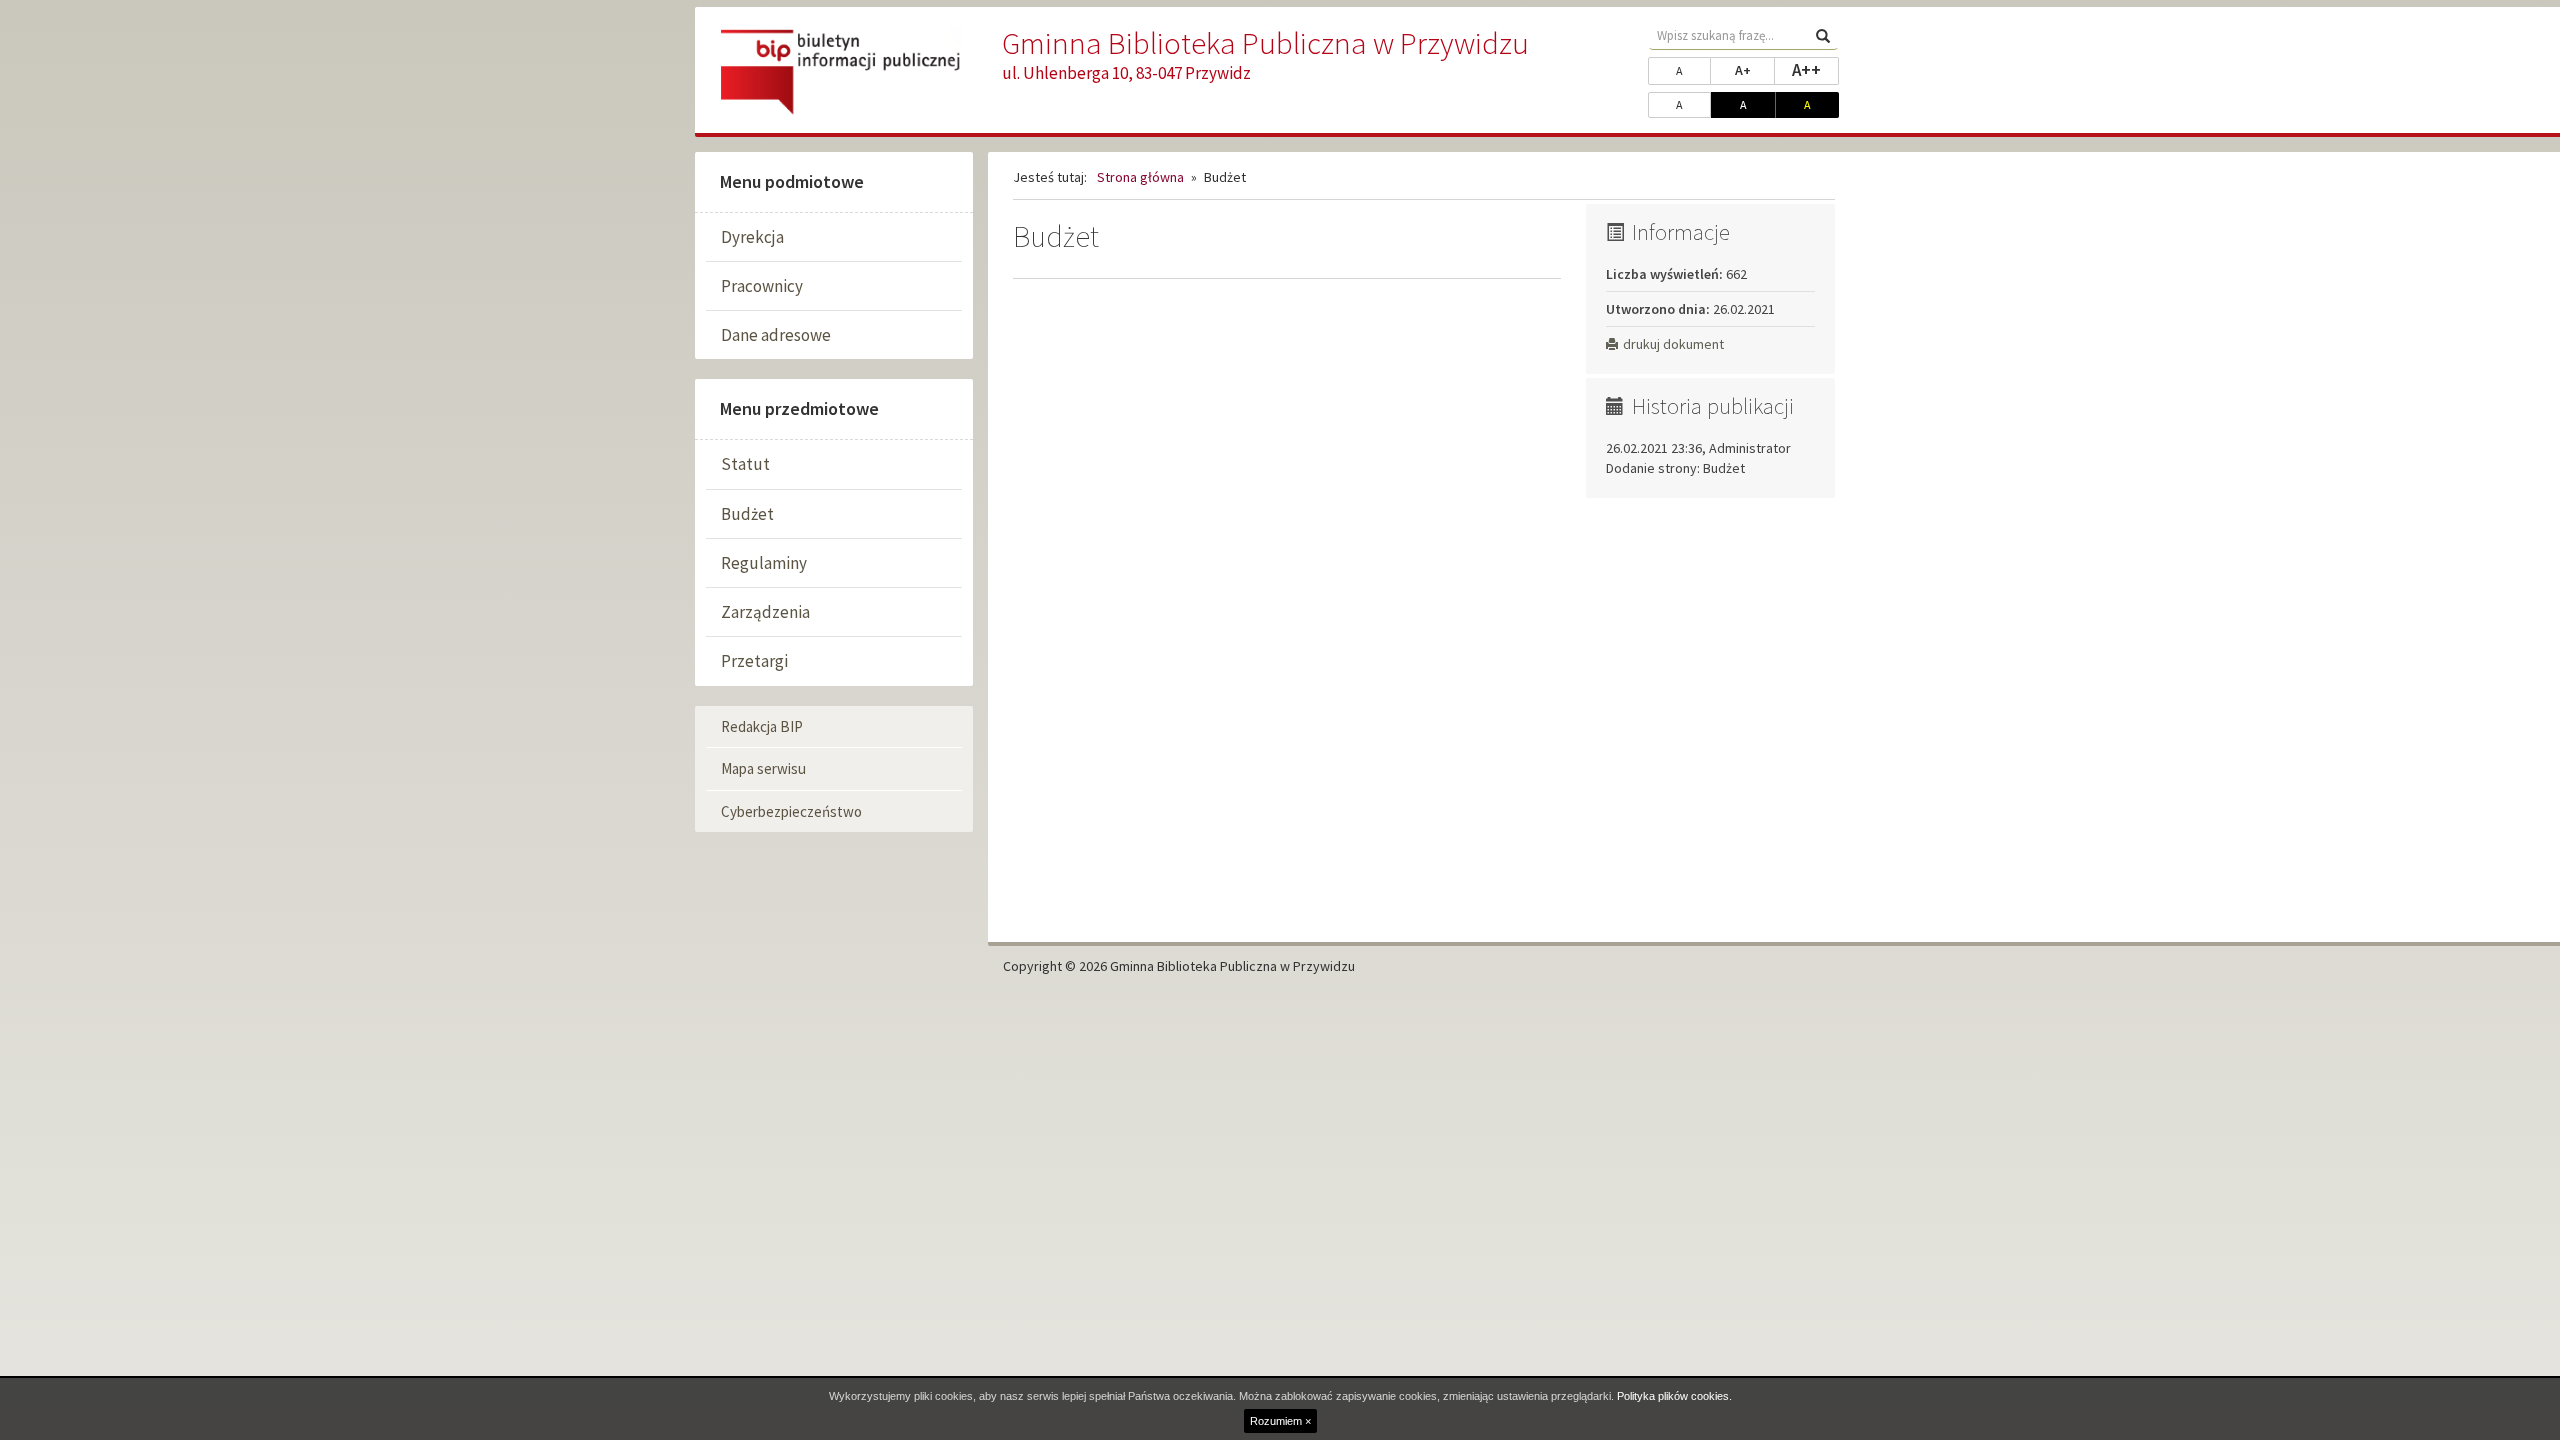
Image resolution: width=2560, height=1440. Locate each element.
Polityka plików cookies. (1674, 1396)
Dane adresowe (776, 335)
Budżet (747, 514)
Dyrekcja (752, 237)
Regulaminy (764, 563)
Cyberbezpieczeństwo (791, 811)
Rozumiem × (1280, 1421)
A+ (1755, 69)
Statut (745, 464)
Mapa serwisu (763, 768)
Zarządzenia (765, 612)
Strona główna (1140, 177)
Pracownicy (762, 286)
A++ (1815, 69)
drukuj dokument (1673, 344)
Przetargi (754, 661)
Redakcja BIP (762, 726)
